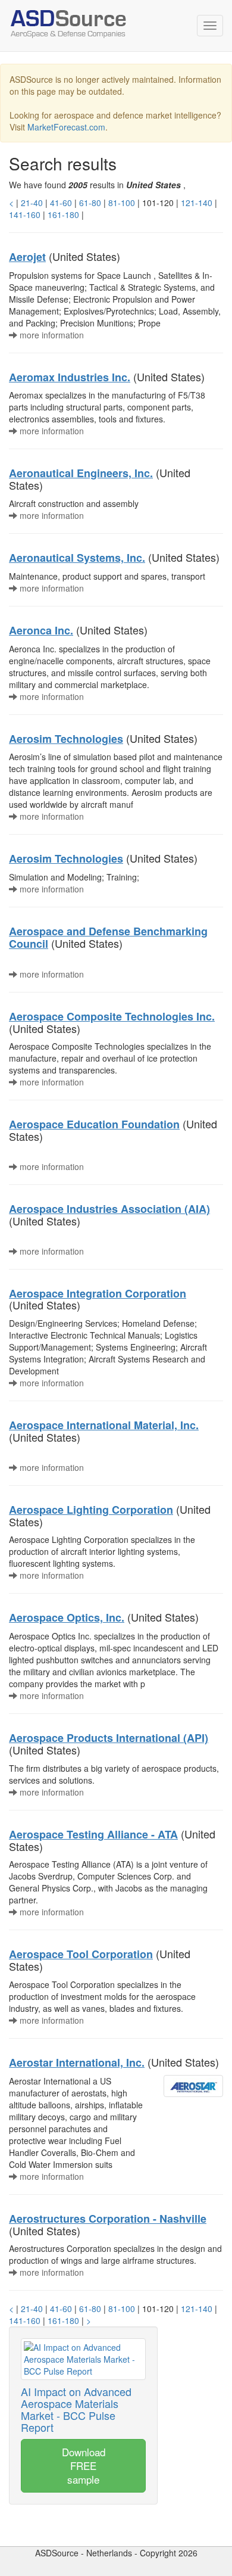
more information (51, 335)
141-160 (25, 214)
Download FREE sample (84, 2465)
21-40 (32, 203)
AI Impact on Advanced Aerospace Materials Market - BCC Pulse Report (76, 2409)
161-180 (63, 214)
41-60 (61, 203)
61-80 (90, 203)
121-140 (197, 203)
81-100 (122, 203)
